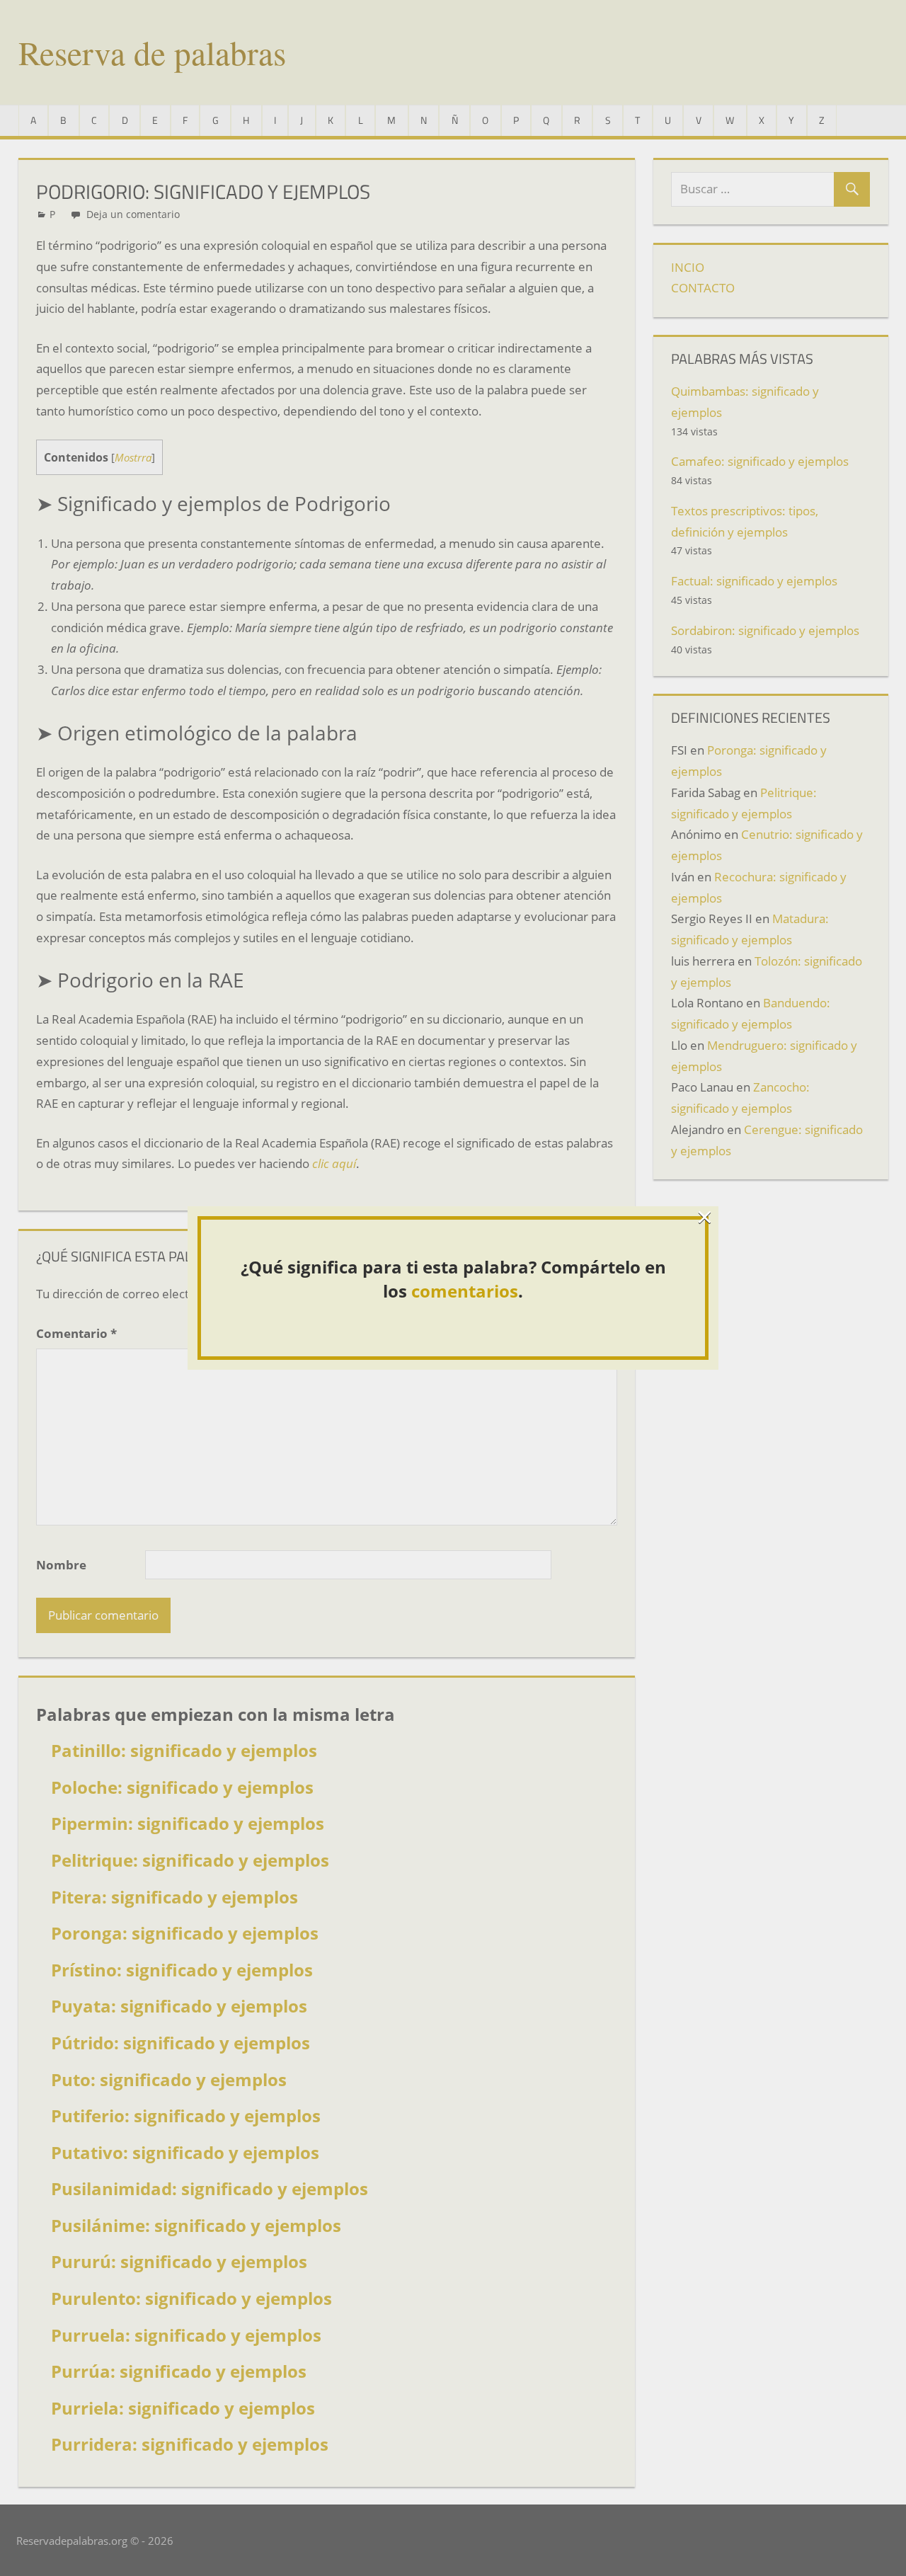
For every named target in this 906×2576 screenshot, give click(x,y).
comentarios (465, 1291)
